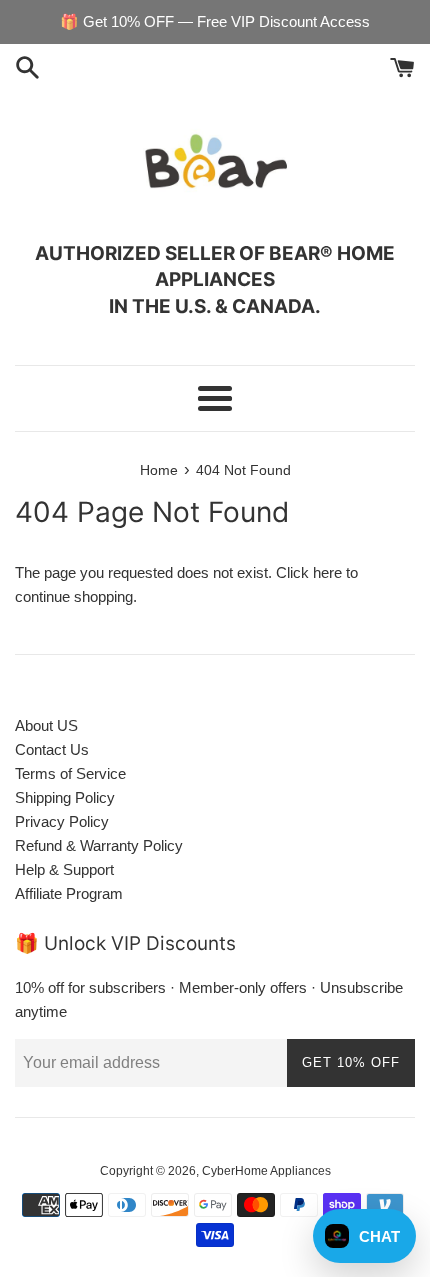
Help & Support (64, 869)
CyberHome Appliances (266, 1171)
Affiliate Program (69, 893)
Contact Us (52, 749)
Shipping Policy (65, 797)
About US (46, 725)
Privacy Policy (62, 821)
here (327, 572)
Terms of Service (70, 773)
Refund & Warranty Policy (99, 845)
